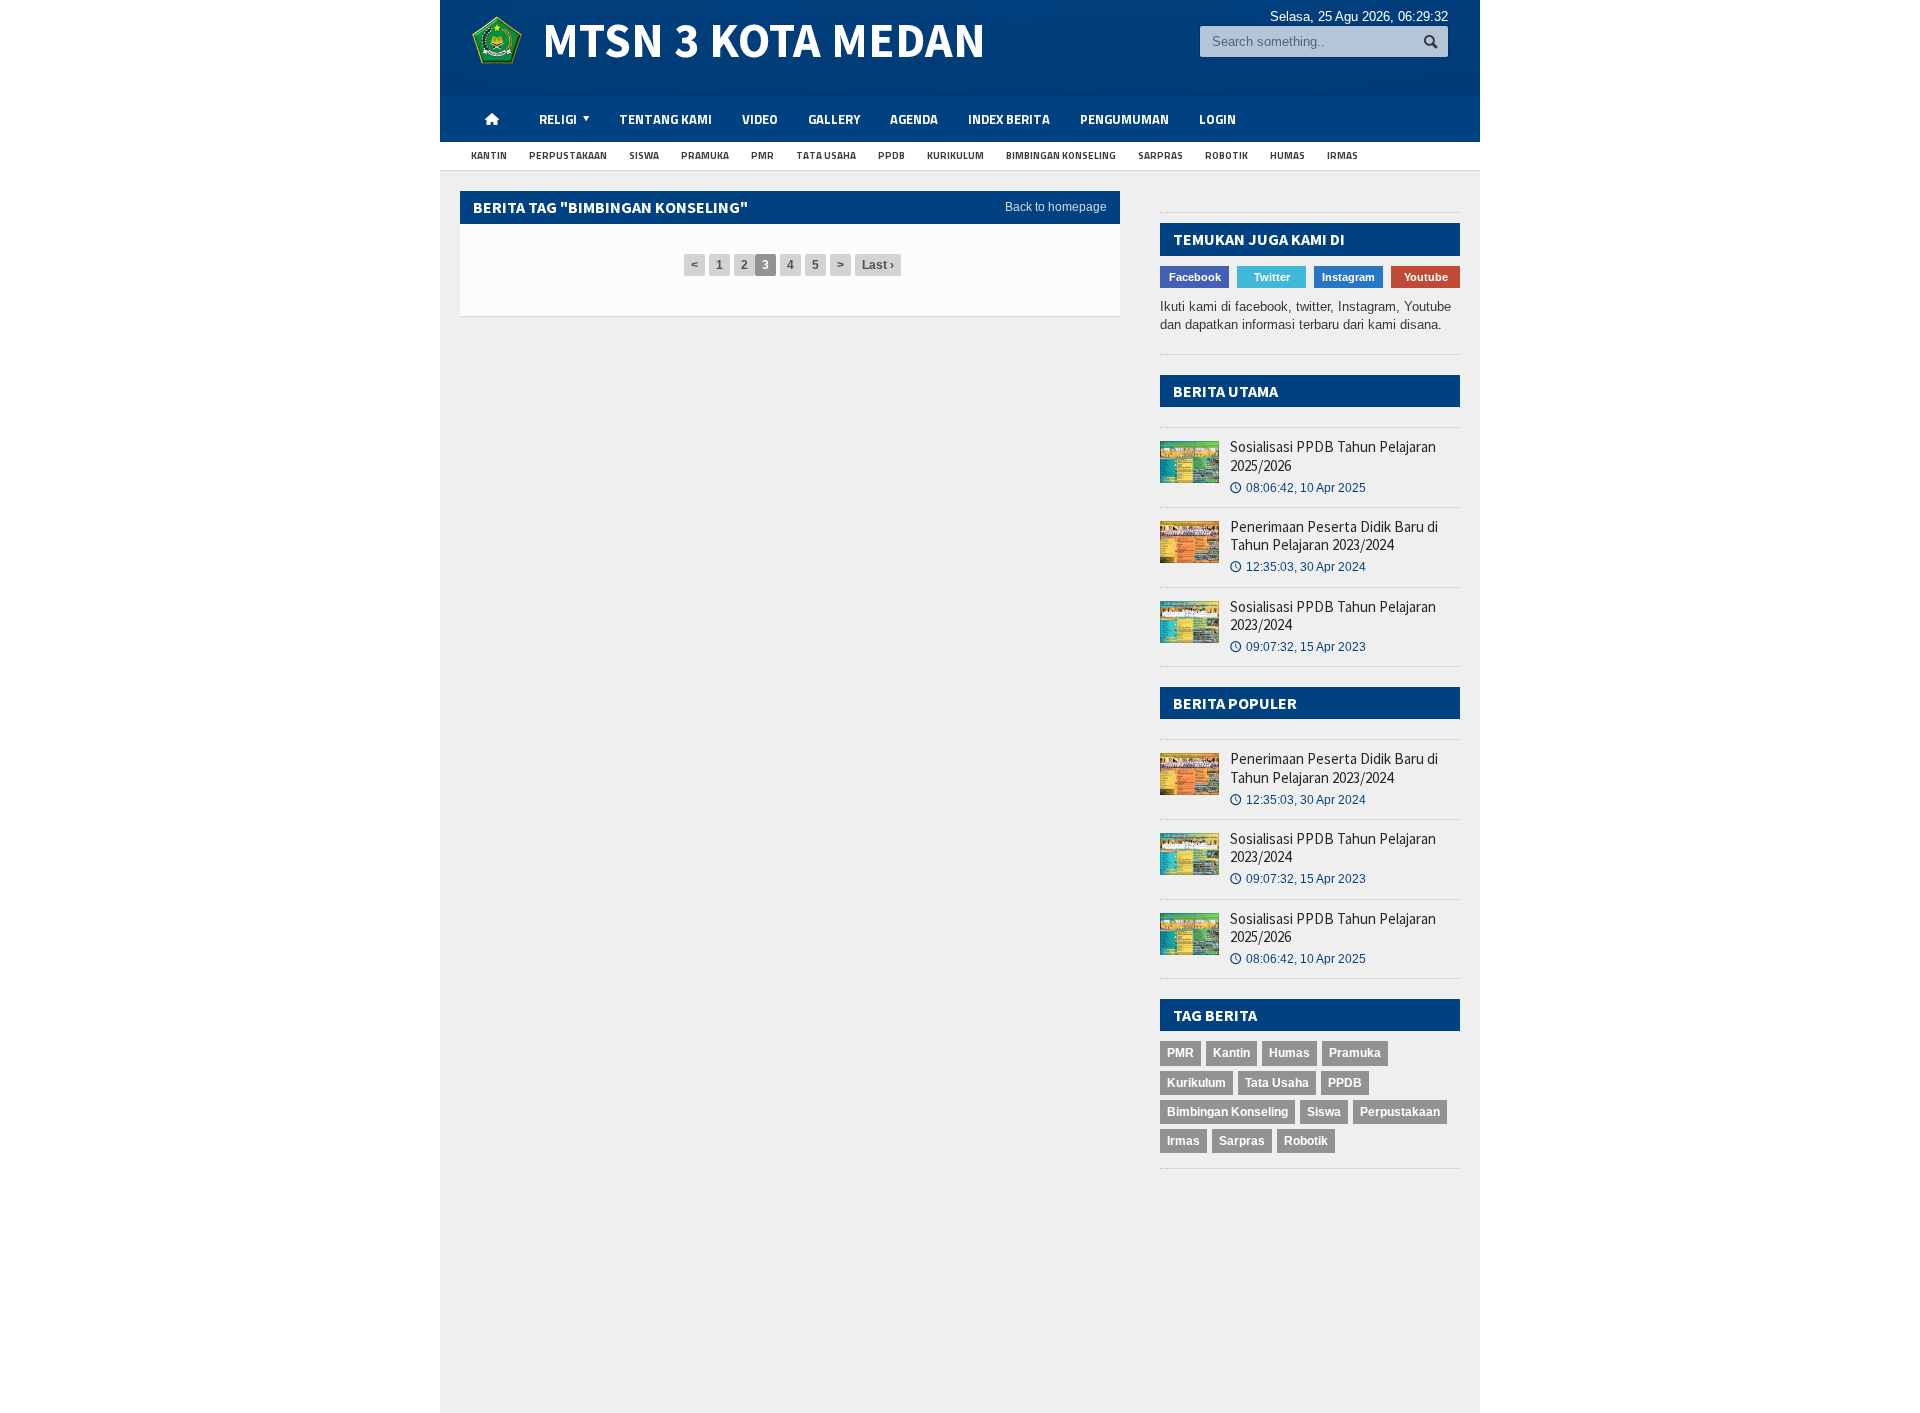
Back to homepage (1056, 207)
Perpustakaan (568, 155)
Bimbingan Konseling (1061, 155)
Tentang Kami (665, 119)
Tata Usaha (826, 155)
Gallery (834, 119)
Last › (878, 265)
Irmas (1342, 155)
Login (1217, 119)
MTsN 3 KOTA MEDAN (754, 40)
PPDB (891, 155)
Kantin (489, 155)
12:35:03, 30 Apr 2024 (1298, 567)
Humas (1287, 155)
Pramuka (705, 155)
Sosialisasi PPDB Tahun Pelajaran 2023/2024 (1333, 615)
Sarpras (1160, 155)
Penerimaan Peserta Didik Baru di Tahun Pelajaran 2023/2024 (1334, 535)
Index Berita (1009, 119)
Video (760, 119)
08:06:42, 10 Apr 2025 (1298, 488)
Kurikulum (955, 155)
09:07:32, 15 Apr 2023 (1298, 647)
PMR (762, 155)
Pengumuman (1124, 119)
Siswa (644, 155)
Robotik (1226, 155)
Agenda (914, 119)
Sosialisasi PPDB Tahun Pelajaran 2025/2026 (1333, 455)
